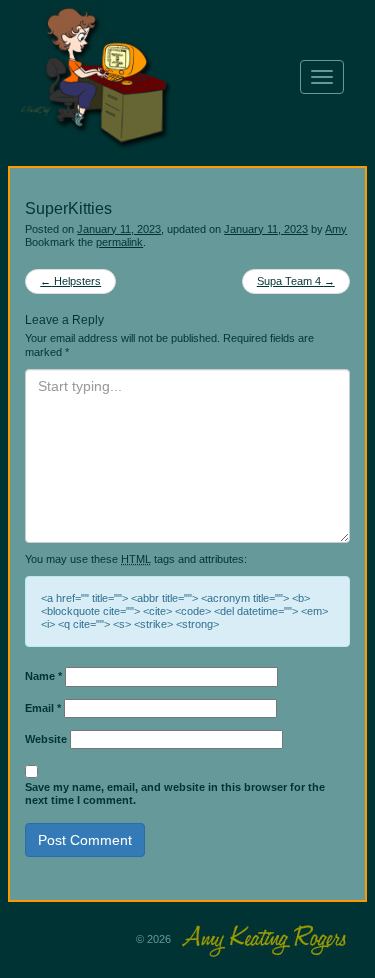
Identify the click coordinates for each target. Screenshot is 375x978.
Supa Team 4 (296, 281)
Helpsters (70, 281)
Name (43, 676)
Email (43, 708)
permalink (119, 242)
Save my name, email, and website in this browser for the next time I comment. (175, 793)
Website (46, 739)
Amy (336, 229)
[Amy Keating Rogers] (186, 77)
